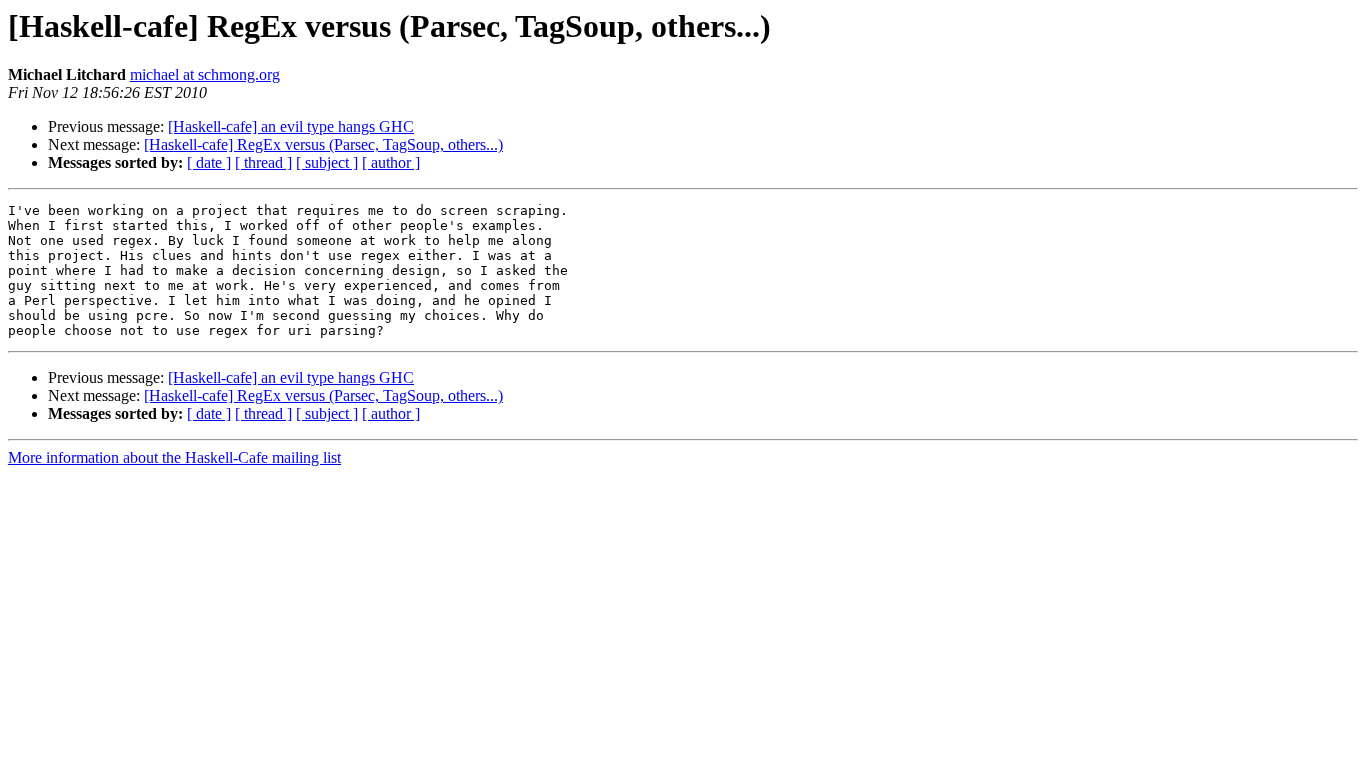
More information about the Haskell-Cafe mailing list (174, 457)
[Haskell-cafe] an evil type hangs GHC (291, 126)
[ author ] (391, 162)
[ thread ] (263, 162)
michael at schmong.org (205, 74)
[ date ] (209, 162)
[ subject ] (327, 162)
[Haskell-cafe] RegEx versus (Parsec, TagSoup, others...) (323, 144)
